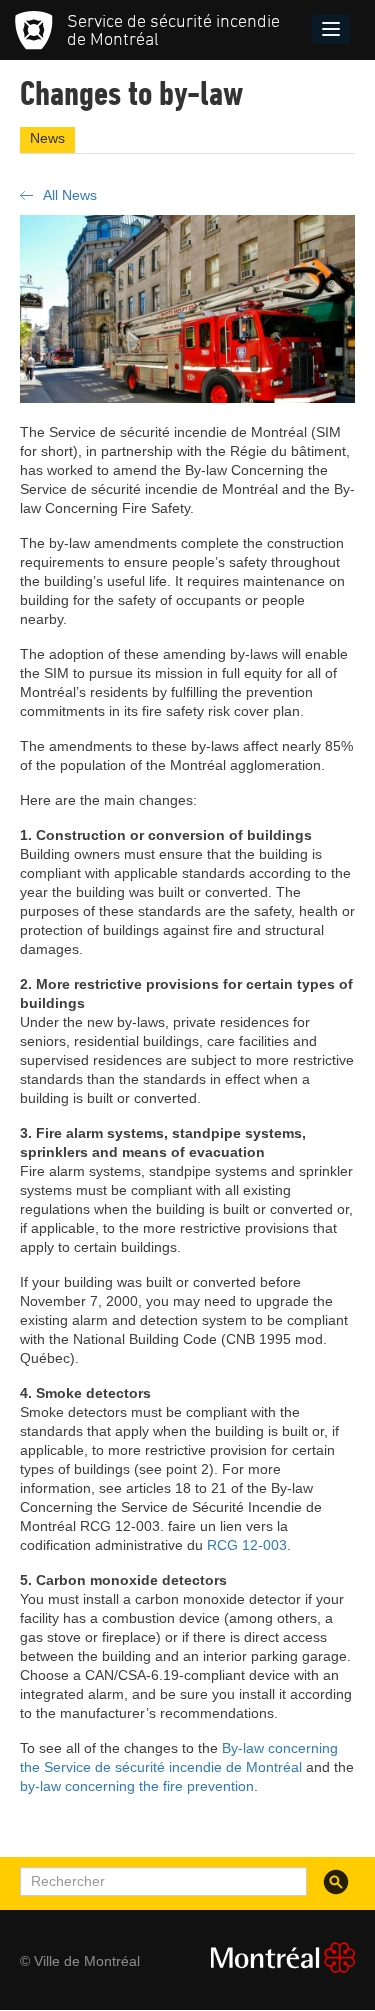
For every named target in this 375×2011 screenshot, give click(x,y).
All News (70, 195)
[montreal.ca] (275, 1957)
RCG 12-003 (247, 1545)
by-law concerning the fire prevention (137, 1786)
